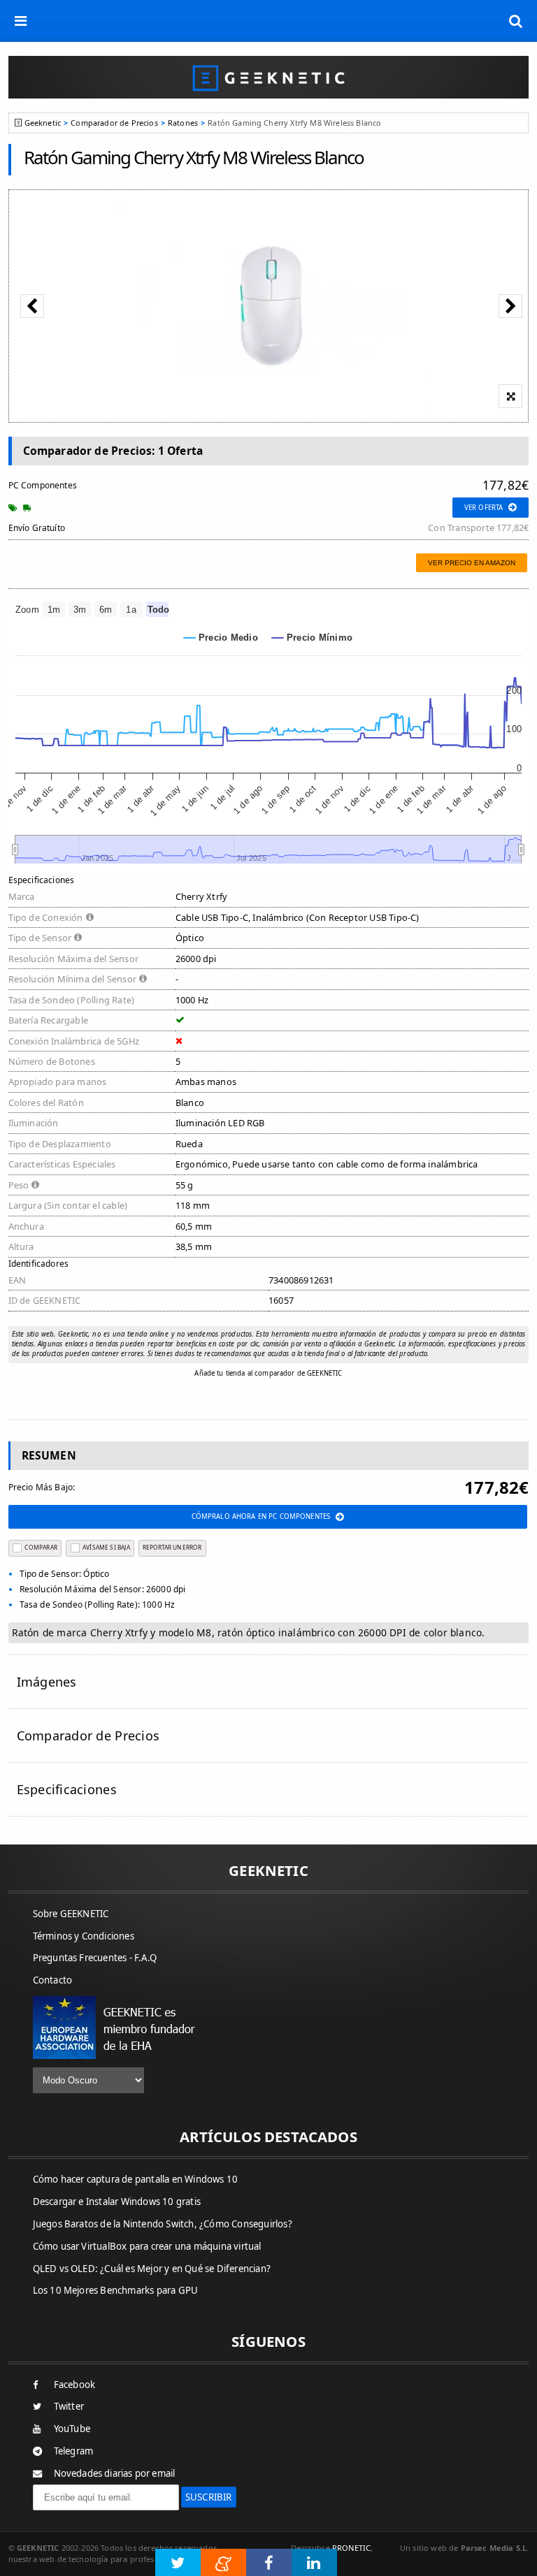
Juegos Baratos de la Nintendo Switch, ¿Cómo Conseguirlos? (163, 2224)
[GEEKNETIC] (269, 77)
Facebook (75, 2385)
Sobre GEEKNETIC (71, 1914)
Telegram (74, 2451)
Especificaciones (67, 1789)
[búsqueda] (516, 21)
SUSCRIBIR (209, 2497)
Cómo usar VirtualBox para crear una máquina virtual (147, 2246)
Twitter (69, 2406)
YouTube (72, 2429)
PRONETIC (351, 2548)
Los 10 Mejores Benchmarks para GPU (116, 2290)
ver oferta (484, 508)
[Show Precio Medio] (221, 638)
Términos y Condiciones (84, 1936)
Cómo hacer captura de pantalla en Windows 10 (136, 2179)
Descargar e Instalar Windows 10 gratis (117, 2202)
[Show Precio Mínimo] (312, 638)
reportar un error (172, 1547)
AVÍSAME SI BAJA (106, 1547)
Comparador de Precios (114, 123)
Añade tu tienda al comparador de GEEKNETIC (268, 1373)
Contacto (53, 1980)
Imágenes (47, 1682)
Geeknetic (43, 123)
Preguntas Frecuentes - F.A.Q (95, 1958)
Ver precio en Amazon (472, 563)
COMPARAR (41, 1547)
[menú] (21, 21)
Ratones (183, 123)
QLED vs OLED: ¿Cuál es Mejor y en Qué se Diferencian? (152, 2269)
